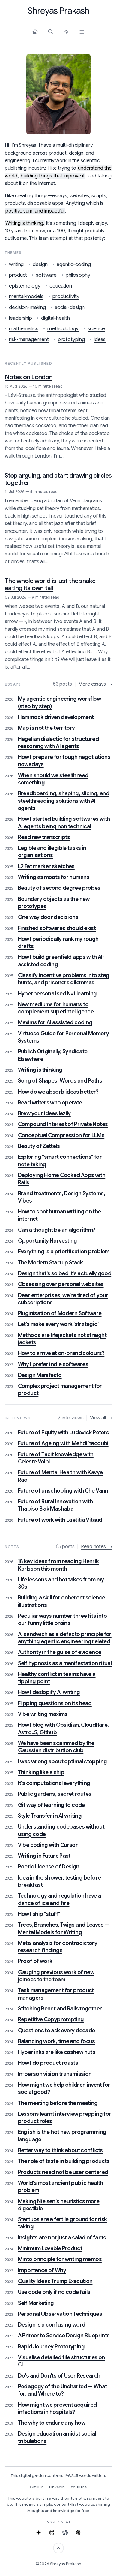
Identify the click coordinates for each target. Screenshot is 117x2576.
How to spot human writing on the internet (60, 1215)
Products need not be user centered (63, 2172)
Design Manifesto (40, 1375)
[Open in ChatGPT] (65, 2532)
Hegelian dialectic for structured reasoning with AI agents (58, 743)
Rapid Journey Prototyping (51, 2347)
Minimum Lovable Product (50, 2248)
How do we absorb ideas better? (58, 1092)
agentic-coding (74, 264)
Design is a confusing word (52, 2325)
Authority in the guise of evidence (60, 1652)
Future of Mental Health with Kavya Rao (60, 1476)
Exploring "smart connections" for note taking (60, 1161)
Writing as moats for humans (54, 877)
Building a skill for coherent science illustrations (62, 1601)
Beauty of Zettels (39, 1146)
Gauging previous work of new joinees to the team (56, 1976)
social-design (70, 307)
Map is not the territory (46, 728)
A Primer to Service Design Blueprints (64, 2336)
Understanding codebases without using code (61, 1830)
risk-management (29, 339)
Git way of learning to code (51, 1805)
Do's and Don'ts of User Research (59, 2376)
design (40, 264)
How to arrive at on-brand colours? (61, 1353)
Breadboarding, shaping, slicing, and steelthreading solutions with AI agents (64, 801)
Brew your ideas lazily (44, 1113)
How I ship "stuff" (39, 1914)
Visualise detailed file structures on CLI (61, 2361)
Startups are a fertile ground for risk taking (63, 2223)
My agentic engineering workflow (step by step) (59, 702)
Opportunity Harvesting (48, 1241)
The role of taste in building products (64, 2161)
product (18, 275)
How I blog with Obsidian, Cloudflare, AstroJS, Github (63, 1729)
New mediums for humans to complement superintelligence (56, 1008)
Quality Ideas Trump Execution (55, 2281)
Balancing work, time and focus (57, 2041)
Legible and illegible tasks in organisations (52, 852)
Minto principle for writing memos (60, 2259)
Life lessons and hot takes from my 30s (61, 1583)
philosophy (78, 275)
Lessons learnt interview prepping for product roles (65, 2118)
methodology (63, 329)
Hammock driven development (56, 717)
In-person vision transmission (55, 2074)
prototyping (71, 339)
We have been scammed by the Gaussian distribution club (56, 1747)
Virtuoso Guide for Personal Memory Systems (64, 1037)
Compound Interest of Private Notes (63, 1124)
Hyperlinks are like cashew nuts (57, 2052)
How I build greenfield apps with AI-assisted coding (61, 961)
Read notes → (97, 1547)
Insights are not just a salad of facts (62, 2238)
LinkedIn (57, 2487)
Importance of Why (42, 2270)
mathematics (24, 329)
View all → (101, 1418)
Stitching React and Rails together (60, 2009)
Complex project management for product (60, 1390)
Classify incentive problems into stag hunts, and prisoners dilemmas (64, 979)
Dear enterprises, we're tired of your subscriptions (63, 1299)
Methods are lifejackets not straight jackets (62, 1339)
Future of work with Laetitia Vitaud (60, 1520)
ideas (100, 339)
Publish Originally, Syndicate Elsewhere (53, 1055)
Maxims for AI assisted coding (55, 1022)
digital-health (55, 318)
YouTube (79, 2487)
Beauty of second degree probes (59, 888)
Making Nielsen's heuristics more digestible (59, 2205)
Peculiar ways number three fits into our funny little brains (62, 1620)
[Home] (35, 32)
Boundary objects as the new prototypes (54, 903)
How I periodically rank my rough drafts (58, 943)
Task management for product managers (56, 1994)
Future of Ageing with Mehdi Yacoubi (63, 1443)
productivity (66, 296)
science (96, 329)
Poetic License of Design (49, 1867)
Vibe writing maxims (43, 1714)
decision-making (27, 307)
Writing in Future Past (44, 1856)
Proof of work (35, 1961)
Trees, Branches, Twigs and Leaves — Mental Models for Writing (64, 1928)
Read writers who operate (50, 1103)
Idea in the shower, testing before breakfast (60, 1881)
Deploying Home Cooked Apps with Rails (62, 1179)
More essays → (95, 684)
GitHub (37, 2487)
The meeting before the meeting (58, 2103)
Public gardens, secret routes (55, 1794)
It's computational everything (54, 1783)
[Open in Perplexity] (52, 2532)
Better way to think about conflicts (60, 2150)
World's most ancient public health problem (61, 2187)
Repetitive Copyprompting (51, 2019)
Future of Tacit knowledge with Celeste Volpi (56, 1458)
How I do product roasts (48, 2063)
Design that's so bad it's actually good (65, 1273)
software (46, 275)
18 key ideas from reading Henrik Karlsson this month (58, 1565)
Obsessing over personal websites (61, 1284)
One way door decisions (48, 917)
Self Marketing (36, 2303)
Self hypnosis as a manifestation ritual (65, 1663)
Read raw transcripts (44, 837)
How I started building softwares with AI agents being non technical (64, 823)
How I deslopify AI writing (49, 1692)
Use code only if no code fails (54, 2292)
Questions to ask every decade (57, 2031)
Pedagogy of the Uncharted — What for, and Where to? (63, 2390)
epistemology (25, 286)
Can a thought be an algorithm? (57, 1230)
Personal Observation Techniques (60, 2314)
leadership (21, 318)
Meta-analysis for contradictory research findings (58, 1947)
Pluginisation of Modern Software (60, 1313)
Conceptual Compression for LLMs (61, 1135)
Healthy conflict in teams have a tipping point (57, 1678)
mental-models (26, 296)
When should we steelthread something (53, 779)
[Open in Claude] (78, 2532)
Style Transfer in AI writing (50, 1816)
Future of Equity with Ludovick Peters (64, 1433)
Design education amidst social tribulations (57, 2437)
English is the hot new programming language (62, 2136)
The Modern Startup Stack (51, 1263)
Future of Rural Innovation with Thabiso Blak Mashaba (55, 1505)
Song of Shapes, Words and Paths (60, 1081)
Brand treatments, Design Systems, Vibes (61, 1197)
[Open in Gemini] (39, 2532)
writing (16, 264)
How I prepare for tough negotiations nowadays (64, 761)
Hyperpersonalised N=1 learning (57, 994)
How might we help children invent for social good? (64, 2088)
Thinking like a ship (41, 1772)
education (61, 286)
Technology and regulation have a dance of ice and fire (60, 1899)
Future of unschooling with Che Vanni (64, 1491)
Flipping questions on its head (55, 1703)
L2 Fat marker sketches (46, 866)
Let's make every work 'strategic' (58, 1324)
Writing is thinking (40, 1070)
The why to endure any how (52, 2423)
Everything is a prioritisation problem (64, 1252)
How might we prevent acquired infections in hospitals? (57, 2408)
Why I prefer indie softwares (53, 1364)
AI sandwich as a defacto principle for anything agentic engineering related (65, 1638)
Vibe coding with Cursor (48, 1845)
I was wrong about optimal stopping (63, 1762)
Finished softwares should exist (57, 928)
